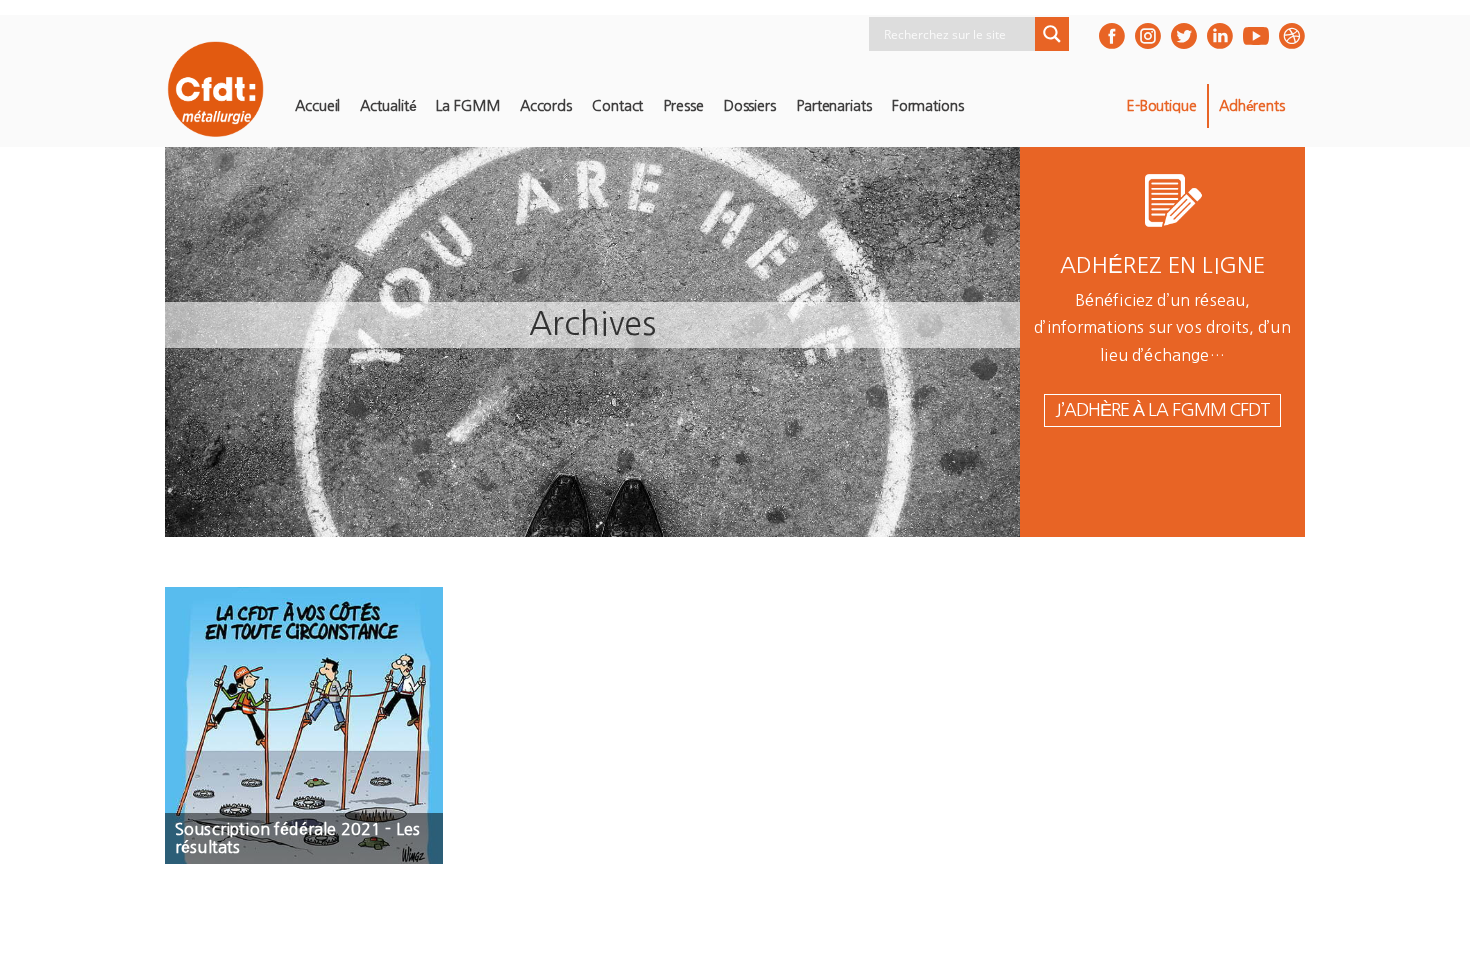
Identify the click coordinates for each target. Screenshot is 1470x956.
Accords (546, 106)
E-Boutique (1161, 106)
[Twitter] (1184, 36)
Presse (683, 106)
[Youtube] (1256, 36)
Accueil (317, 106)
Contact (617, 106)
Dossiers (750, 106)
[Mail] (1292, 36)
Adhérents (1252, 106)
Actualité (388, 106)
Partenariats (834, 106)
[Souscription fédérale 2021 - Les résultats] (304, 726)
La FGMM (467, 106)
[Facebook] (1112, 36)
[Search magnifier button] (1052, 34)
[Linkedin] (1220, 36)
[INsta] (1148, 36)
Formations (928, 106)
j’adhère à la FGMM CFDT (1162, 410)
